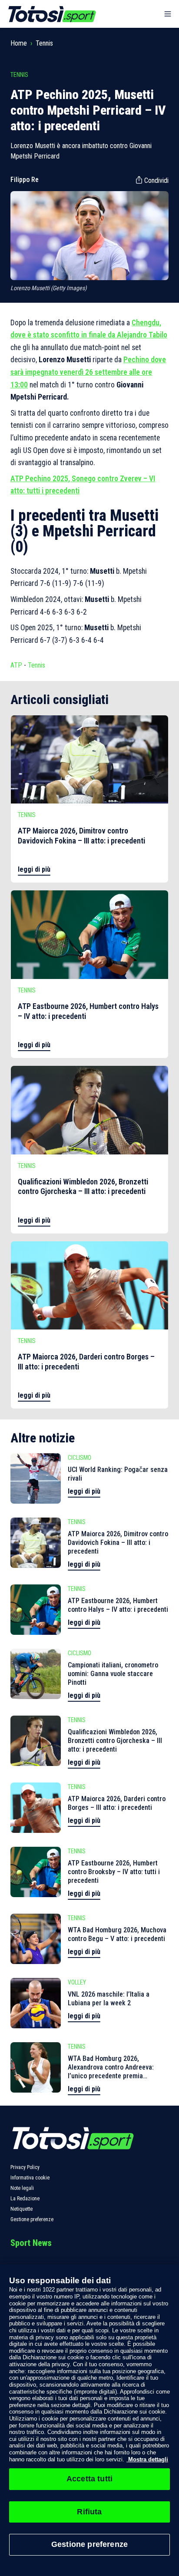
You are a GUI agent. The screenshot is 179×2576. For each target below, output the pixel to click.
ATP (16, 665)
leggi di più (34, 869)
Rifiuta (89, 2512)
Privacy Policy (25, 2167)
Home (19, 43)
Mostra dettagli (147, 2459)
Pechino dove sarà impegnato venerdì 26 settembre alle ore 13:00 (88, 372)
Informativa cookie (30, 2178)
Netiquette (22, 2209)
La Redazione (25, 2199)
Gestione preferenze (32, 2219)
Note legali (22, 2188)
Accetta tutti (89, 2479)
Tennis (44, 43)
